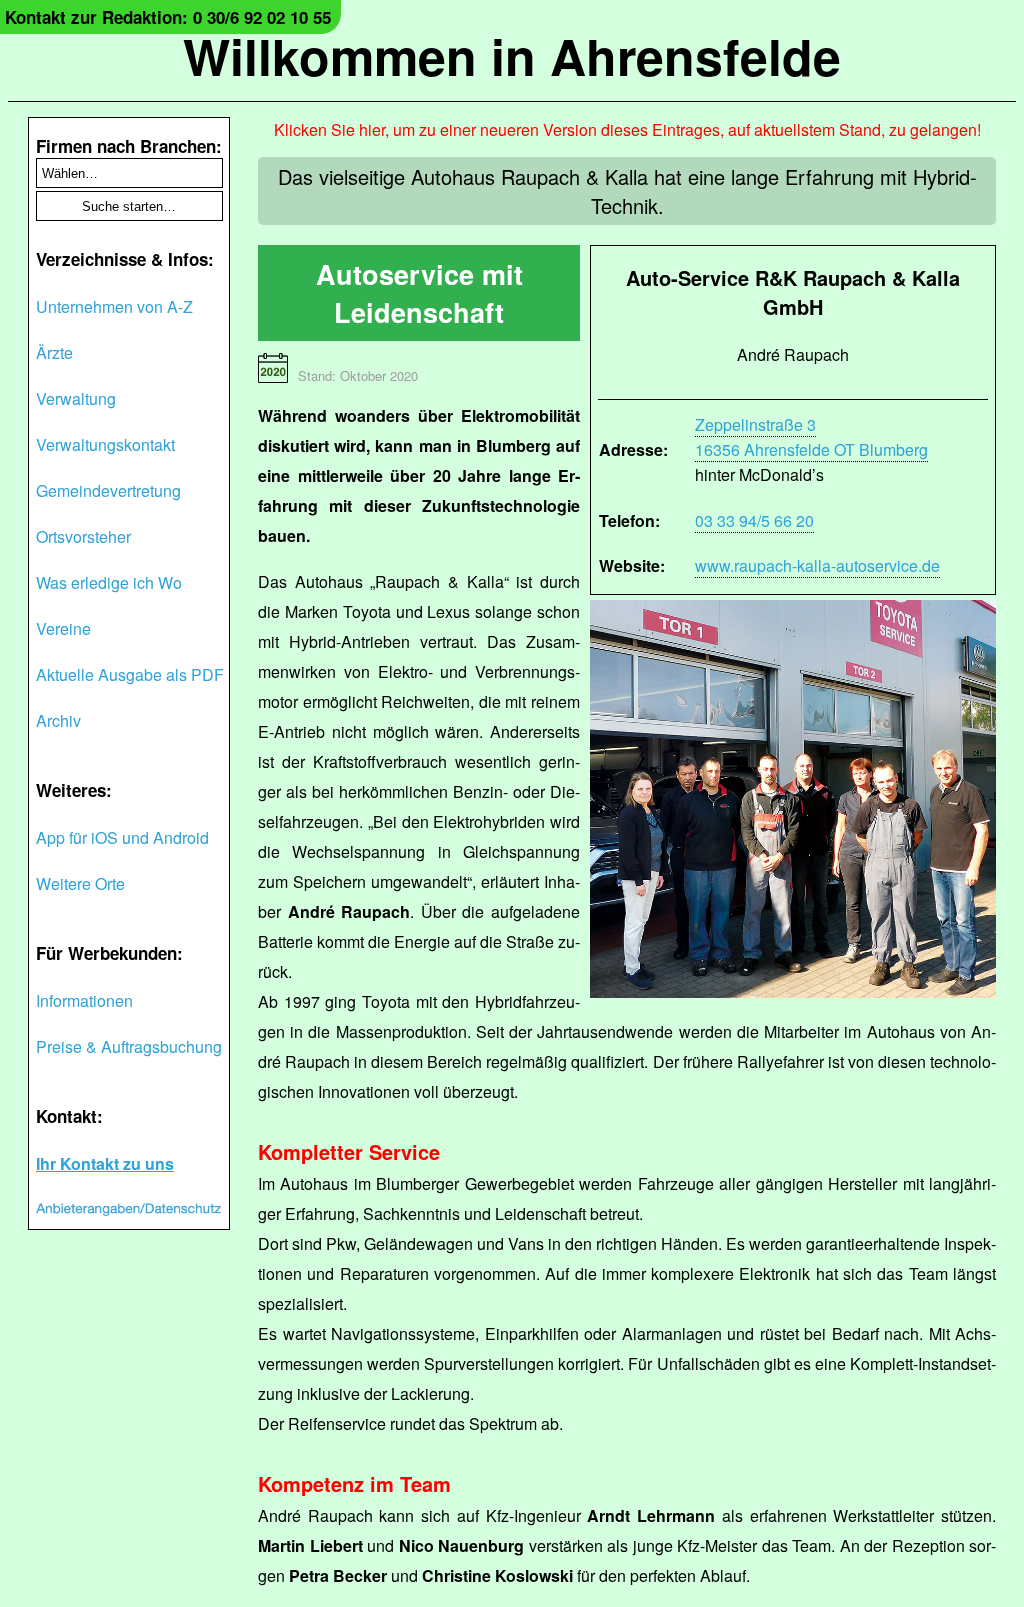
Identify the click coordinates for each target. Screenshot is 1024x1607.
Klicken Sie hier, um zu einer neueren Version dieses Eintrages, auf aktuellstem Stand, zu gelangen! (627, 129)
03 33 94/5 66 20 (754, 520)
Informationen (84, 1000)
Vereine (63, 628)
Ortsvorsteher (83, 536)
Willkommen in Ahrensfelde (512, 55)
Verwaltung (76, 398)
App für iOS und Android (122, 837)
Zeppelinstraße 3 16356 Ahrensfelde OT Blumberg (811, 437)
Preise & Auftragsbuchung (129, 1046)
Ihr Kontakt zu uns (105, 1163)
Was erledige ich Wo (109, 582)
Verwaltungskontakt (105, 444)
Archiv (58, 720)
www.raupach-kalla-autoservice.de (817, 565)
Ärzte (54, 352)
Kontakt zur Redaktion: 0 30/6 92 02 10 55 (168, 17)
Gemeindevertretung (108, 490)
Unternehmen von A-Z (114, 306)
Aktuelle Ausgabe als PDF (130, 674)
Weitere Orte (80, 883)
